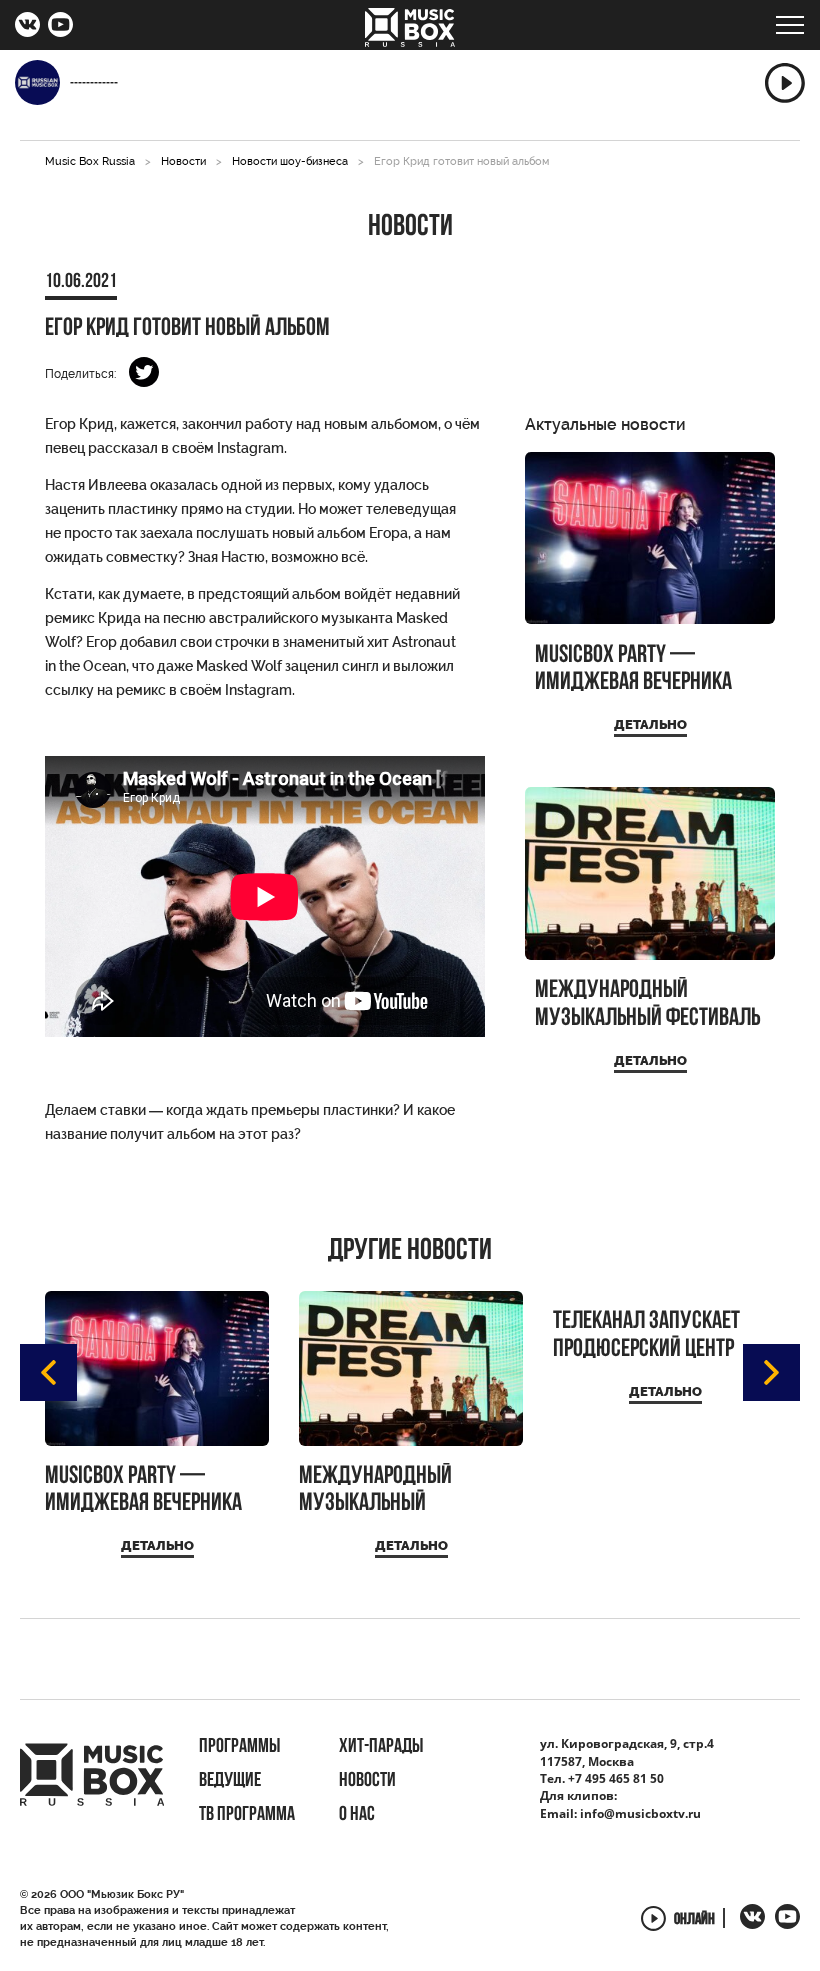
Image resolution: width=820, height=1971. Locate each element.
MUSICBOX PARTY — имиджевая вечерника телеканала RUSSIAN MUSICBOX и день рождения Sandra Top (633, 669)
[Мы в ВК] (27, 27)
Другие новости (410, 1252)
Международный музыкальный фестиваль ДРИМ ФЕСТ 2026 (647, 1004)
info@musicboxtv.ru (640, 1813)
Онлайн (694, 1920)
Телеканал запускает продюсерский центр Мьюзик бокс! (646, 1335)
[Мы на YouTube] (60, 27)
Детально (650, 724)
